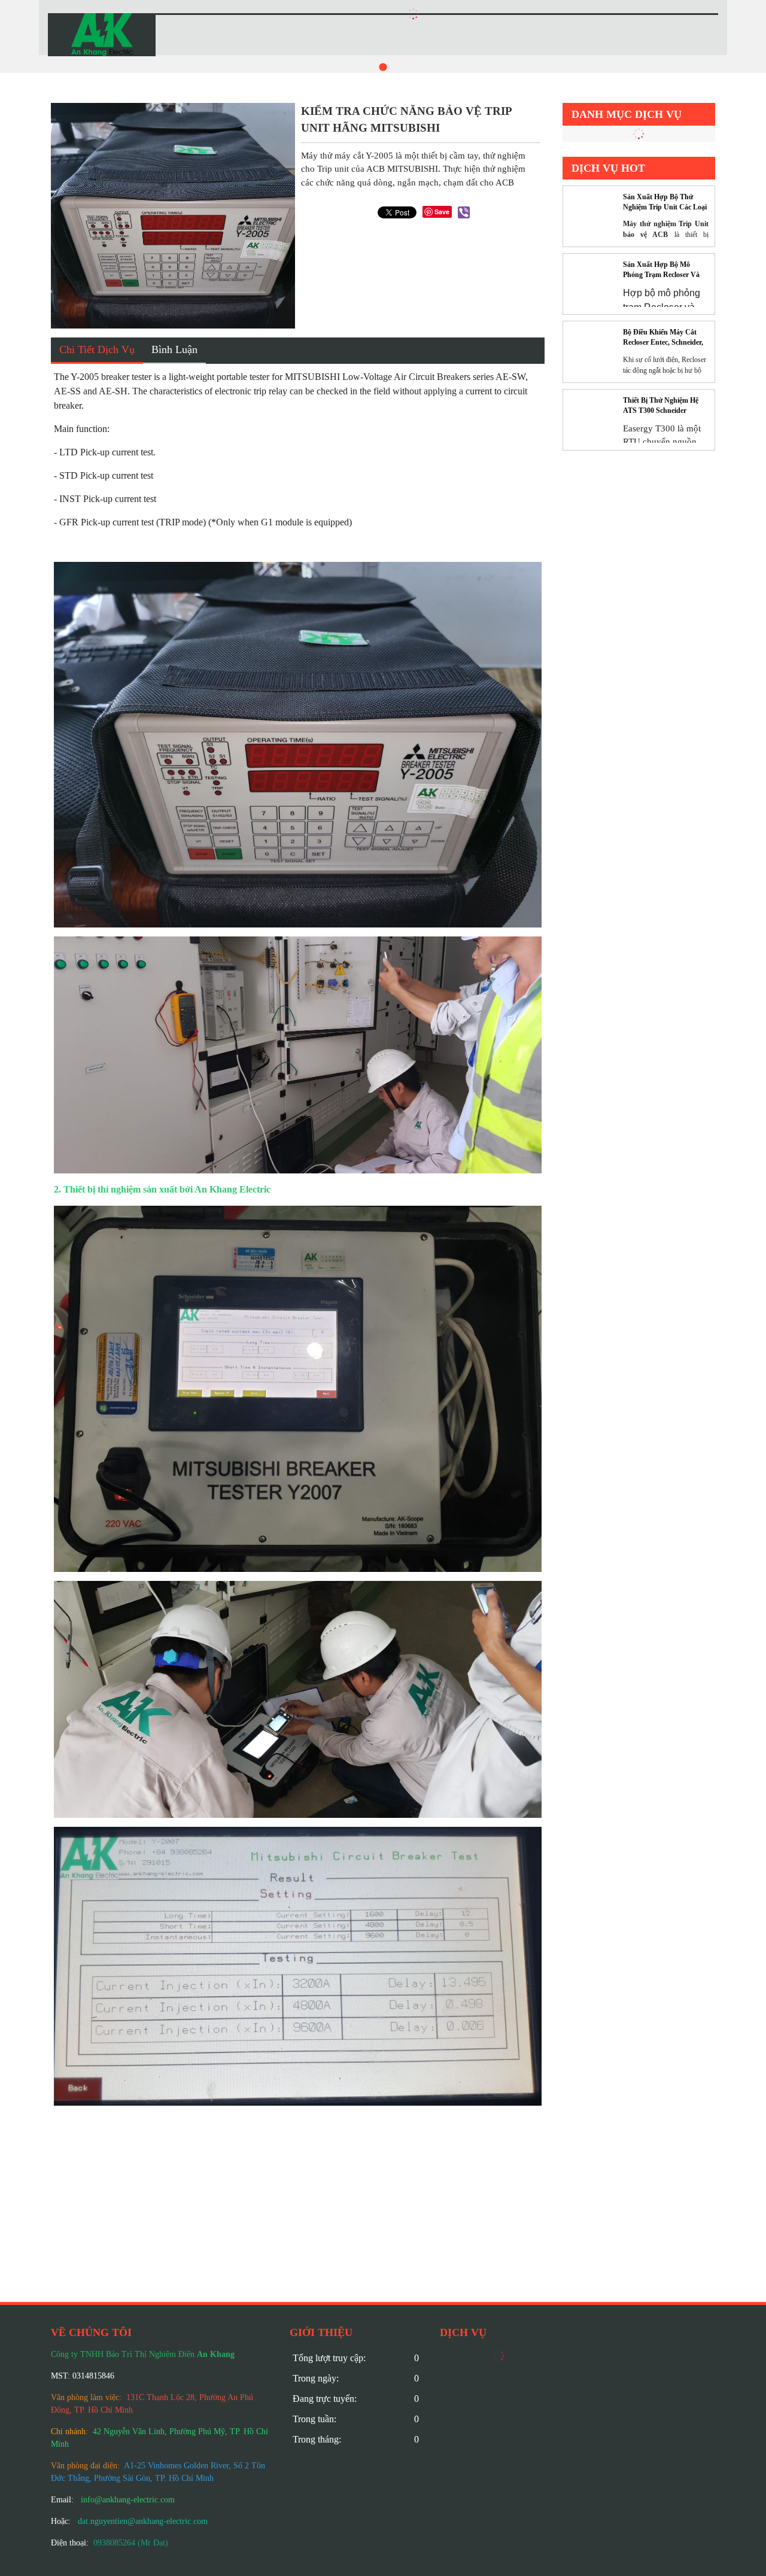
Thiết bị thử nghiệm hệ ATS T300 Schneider (661, 405)
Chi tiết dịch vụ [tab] (97, 349)
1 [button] (383, 67)
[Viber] (464, 212)
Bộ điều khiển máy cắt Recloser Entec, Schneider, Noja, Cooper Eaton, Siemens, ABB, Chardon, (663, 338)
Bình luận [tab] (174, 349)
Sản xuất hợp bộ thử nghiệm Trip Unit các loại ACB (665, 203)
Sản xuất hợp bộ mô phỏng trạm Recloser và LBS (661, 270)
